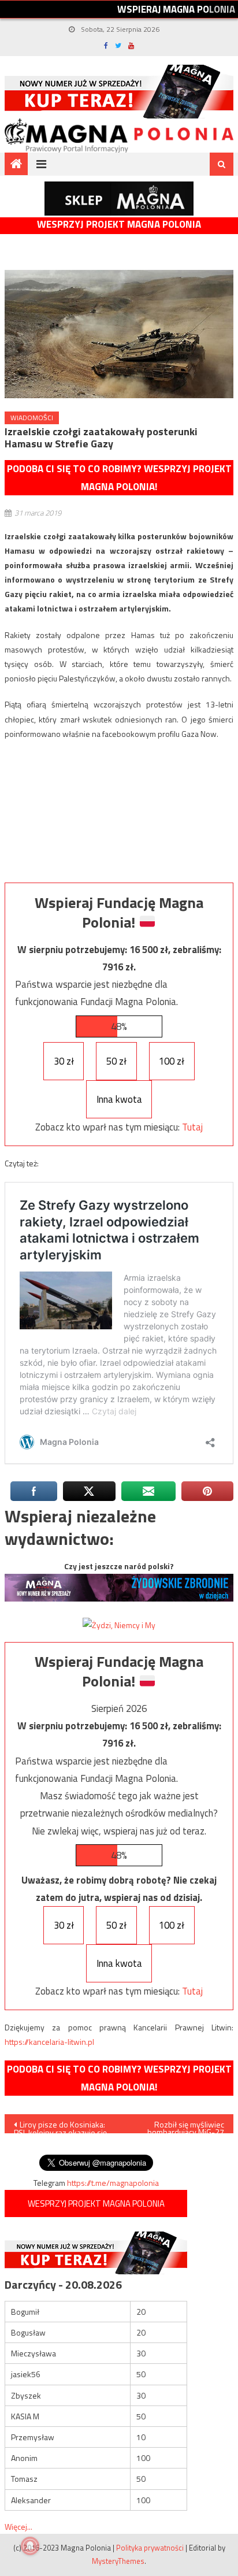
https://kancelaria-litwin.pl (49, 2042)
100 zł (172, 1061)
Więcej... (18, 2527)
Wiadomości (32, 418)
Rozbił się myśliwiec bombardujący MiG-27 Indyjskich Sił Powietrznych (186, 2126)
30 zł (64, 1061)
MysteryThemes (118, 2561)
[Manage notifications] (30, 2546)
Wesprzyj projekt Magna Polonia (119, 225)
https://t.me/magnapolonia (113, 2183)
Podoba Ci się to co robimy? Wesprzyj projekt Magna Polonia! (119, 478)
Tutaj (192, 1127)
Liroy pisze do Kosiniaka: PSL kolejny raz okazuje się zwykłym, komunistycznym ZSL (60, 2126)
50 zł (116, 1061)
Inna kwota (119, 1099)
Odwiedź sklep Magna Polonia (119, 199)
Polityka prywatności (150, 2548)
